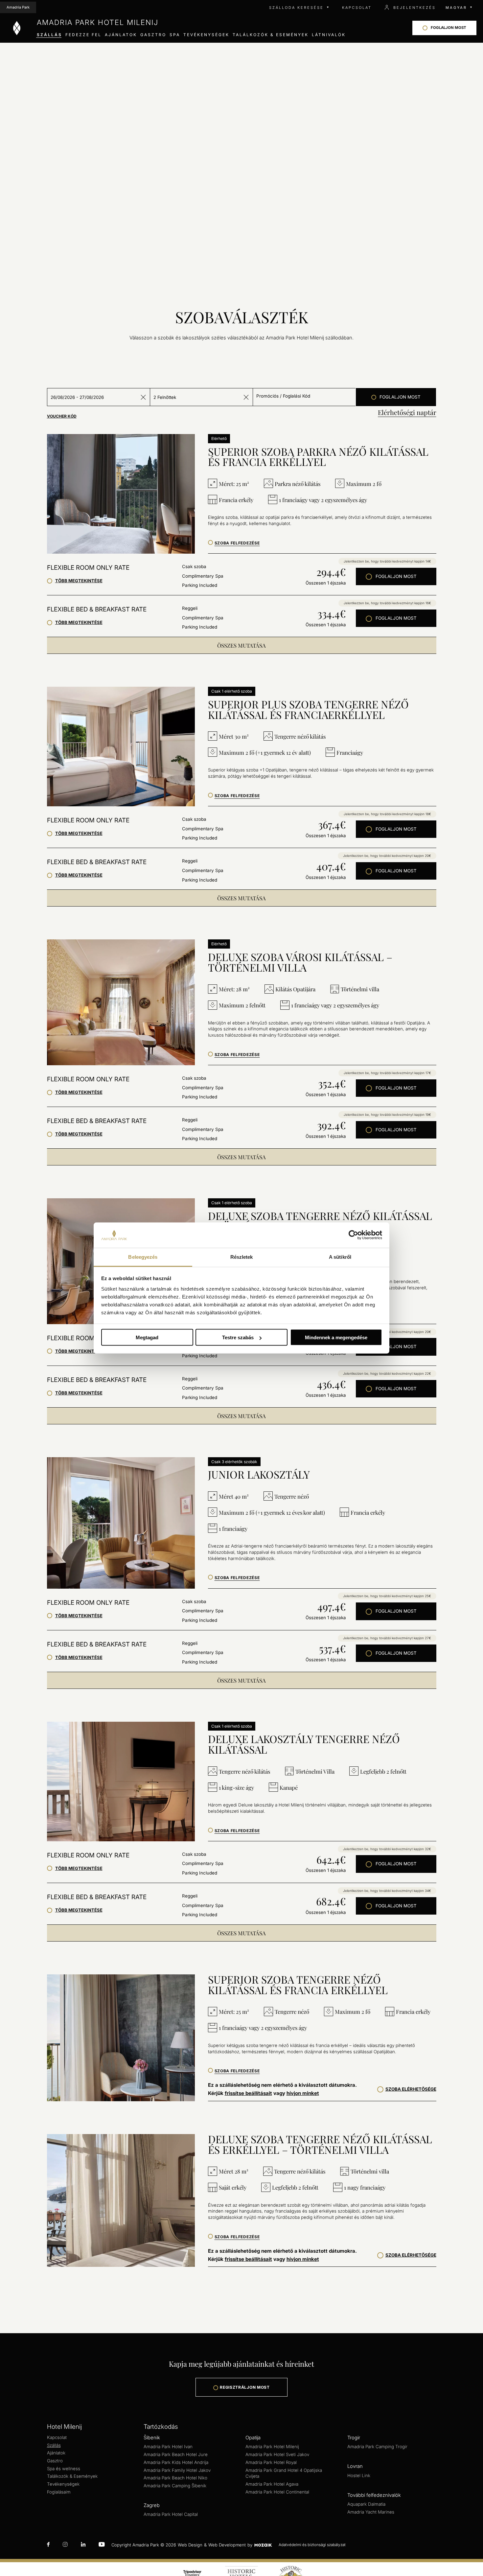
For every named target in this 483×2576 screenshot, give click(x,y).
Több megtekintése (79, 581)
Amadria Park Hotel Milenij (272, 2447)
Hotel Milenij (64, 2427)
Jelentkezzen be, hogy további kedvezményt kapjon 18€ (387, 814)
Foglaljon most (396, 576)
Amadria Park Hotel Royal (271, 2462)
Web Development (227, 2545)
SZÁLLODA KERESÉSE (296, 8)
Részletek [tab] (242, 1257)
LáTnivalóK (329, 35)
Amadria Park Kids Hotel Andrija (176, 2462)
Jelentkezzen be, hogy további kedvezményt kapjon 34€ (387, 1891)
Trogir (354, 2438)
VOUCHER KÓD (62, 416)
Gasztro (153, 35)
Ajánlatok (56, 2453)
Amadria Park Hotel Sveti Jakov (277, 2454)
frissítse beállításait (248, 2093)
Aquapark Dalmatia (366, 2504)
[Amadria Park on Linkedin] (83, 2545)
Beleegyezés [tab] (143, 1257)
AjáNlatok (121, 35)
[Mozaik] (263, 2545)
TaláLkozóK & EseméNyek (271, 35)
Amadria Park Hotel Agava (272, 2484)
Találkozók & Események (72, 2476)
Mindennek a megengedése (336, 1337)
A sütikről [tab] (340, 1257)
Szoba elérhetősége (411, 2089)
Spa (175, 35)
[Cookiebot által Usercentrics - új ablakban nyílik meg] (353, 1235)
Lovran (355, 2466)
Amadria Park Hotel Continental (277, 2492)
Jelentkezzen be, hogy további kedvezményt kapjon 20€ (387, 856)
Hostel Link (359, 2475)
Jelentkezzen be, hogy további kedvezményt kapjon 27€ (387, 1638)
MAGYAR (456, 8)
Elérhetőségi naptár (407, 412)
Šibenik (152, 2438)
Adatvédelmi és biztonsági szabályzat (312, 2545)
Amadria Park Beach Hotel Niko (175, 2478)
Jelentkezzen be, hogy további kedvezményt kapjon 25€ (387, 1596)
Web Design (190, 2545)
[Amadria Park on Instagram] (65, 2545)
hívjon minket (303, 2093)
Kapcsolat (57, 2437)
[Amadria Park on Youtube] (102, 2545)
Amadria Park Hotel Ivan (168, 2447)
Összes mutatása (241, 645)
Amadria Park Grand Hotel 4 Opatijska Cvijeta (284, 2473)
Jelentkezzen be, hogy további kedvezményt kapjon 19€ (387, 1115)
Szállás (54, 2445)
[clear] (143, 397)
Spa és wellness (64, 2469)
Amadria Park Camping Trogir (377, 2447)
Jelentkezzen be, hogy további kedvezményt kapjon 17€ (387, 1073)
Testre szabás (238, 1337)
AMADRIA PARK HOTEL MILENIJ (98, 22)
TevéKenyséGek (206, 35)
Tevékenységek (63, 2484)
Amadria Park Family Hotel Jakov (177, 2470)
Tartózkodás (161, 2427)
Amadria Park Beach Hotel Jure (176, 2454)
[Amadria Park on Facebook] (48, 2545)
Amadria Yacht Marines (371, 2512)
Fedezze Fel (83, 35)
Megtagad (147, 1337)
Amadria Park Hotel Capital (171, 2514)
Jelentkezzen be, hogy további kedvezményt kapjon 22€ (387, 1373)
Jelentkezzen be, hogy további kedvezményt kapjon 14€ (387, 561)
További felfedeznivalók (374, 2495)
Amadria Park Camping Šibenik (175, 2486)
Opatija (253, 2438)
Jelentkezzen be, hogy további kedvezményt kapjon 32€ (387, 1849)
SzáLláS (49, 35)
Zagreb (152, 2505)
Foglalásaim (59, 2492)
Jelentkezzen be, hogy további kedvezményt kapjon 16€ (387, 603)
